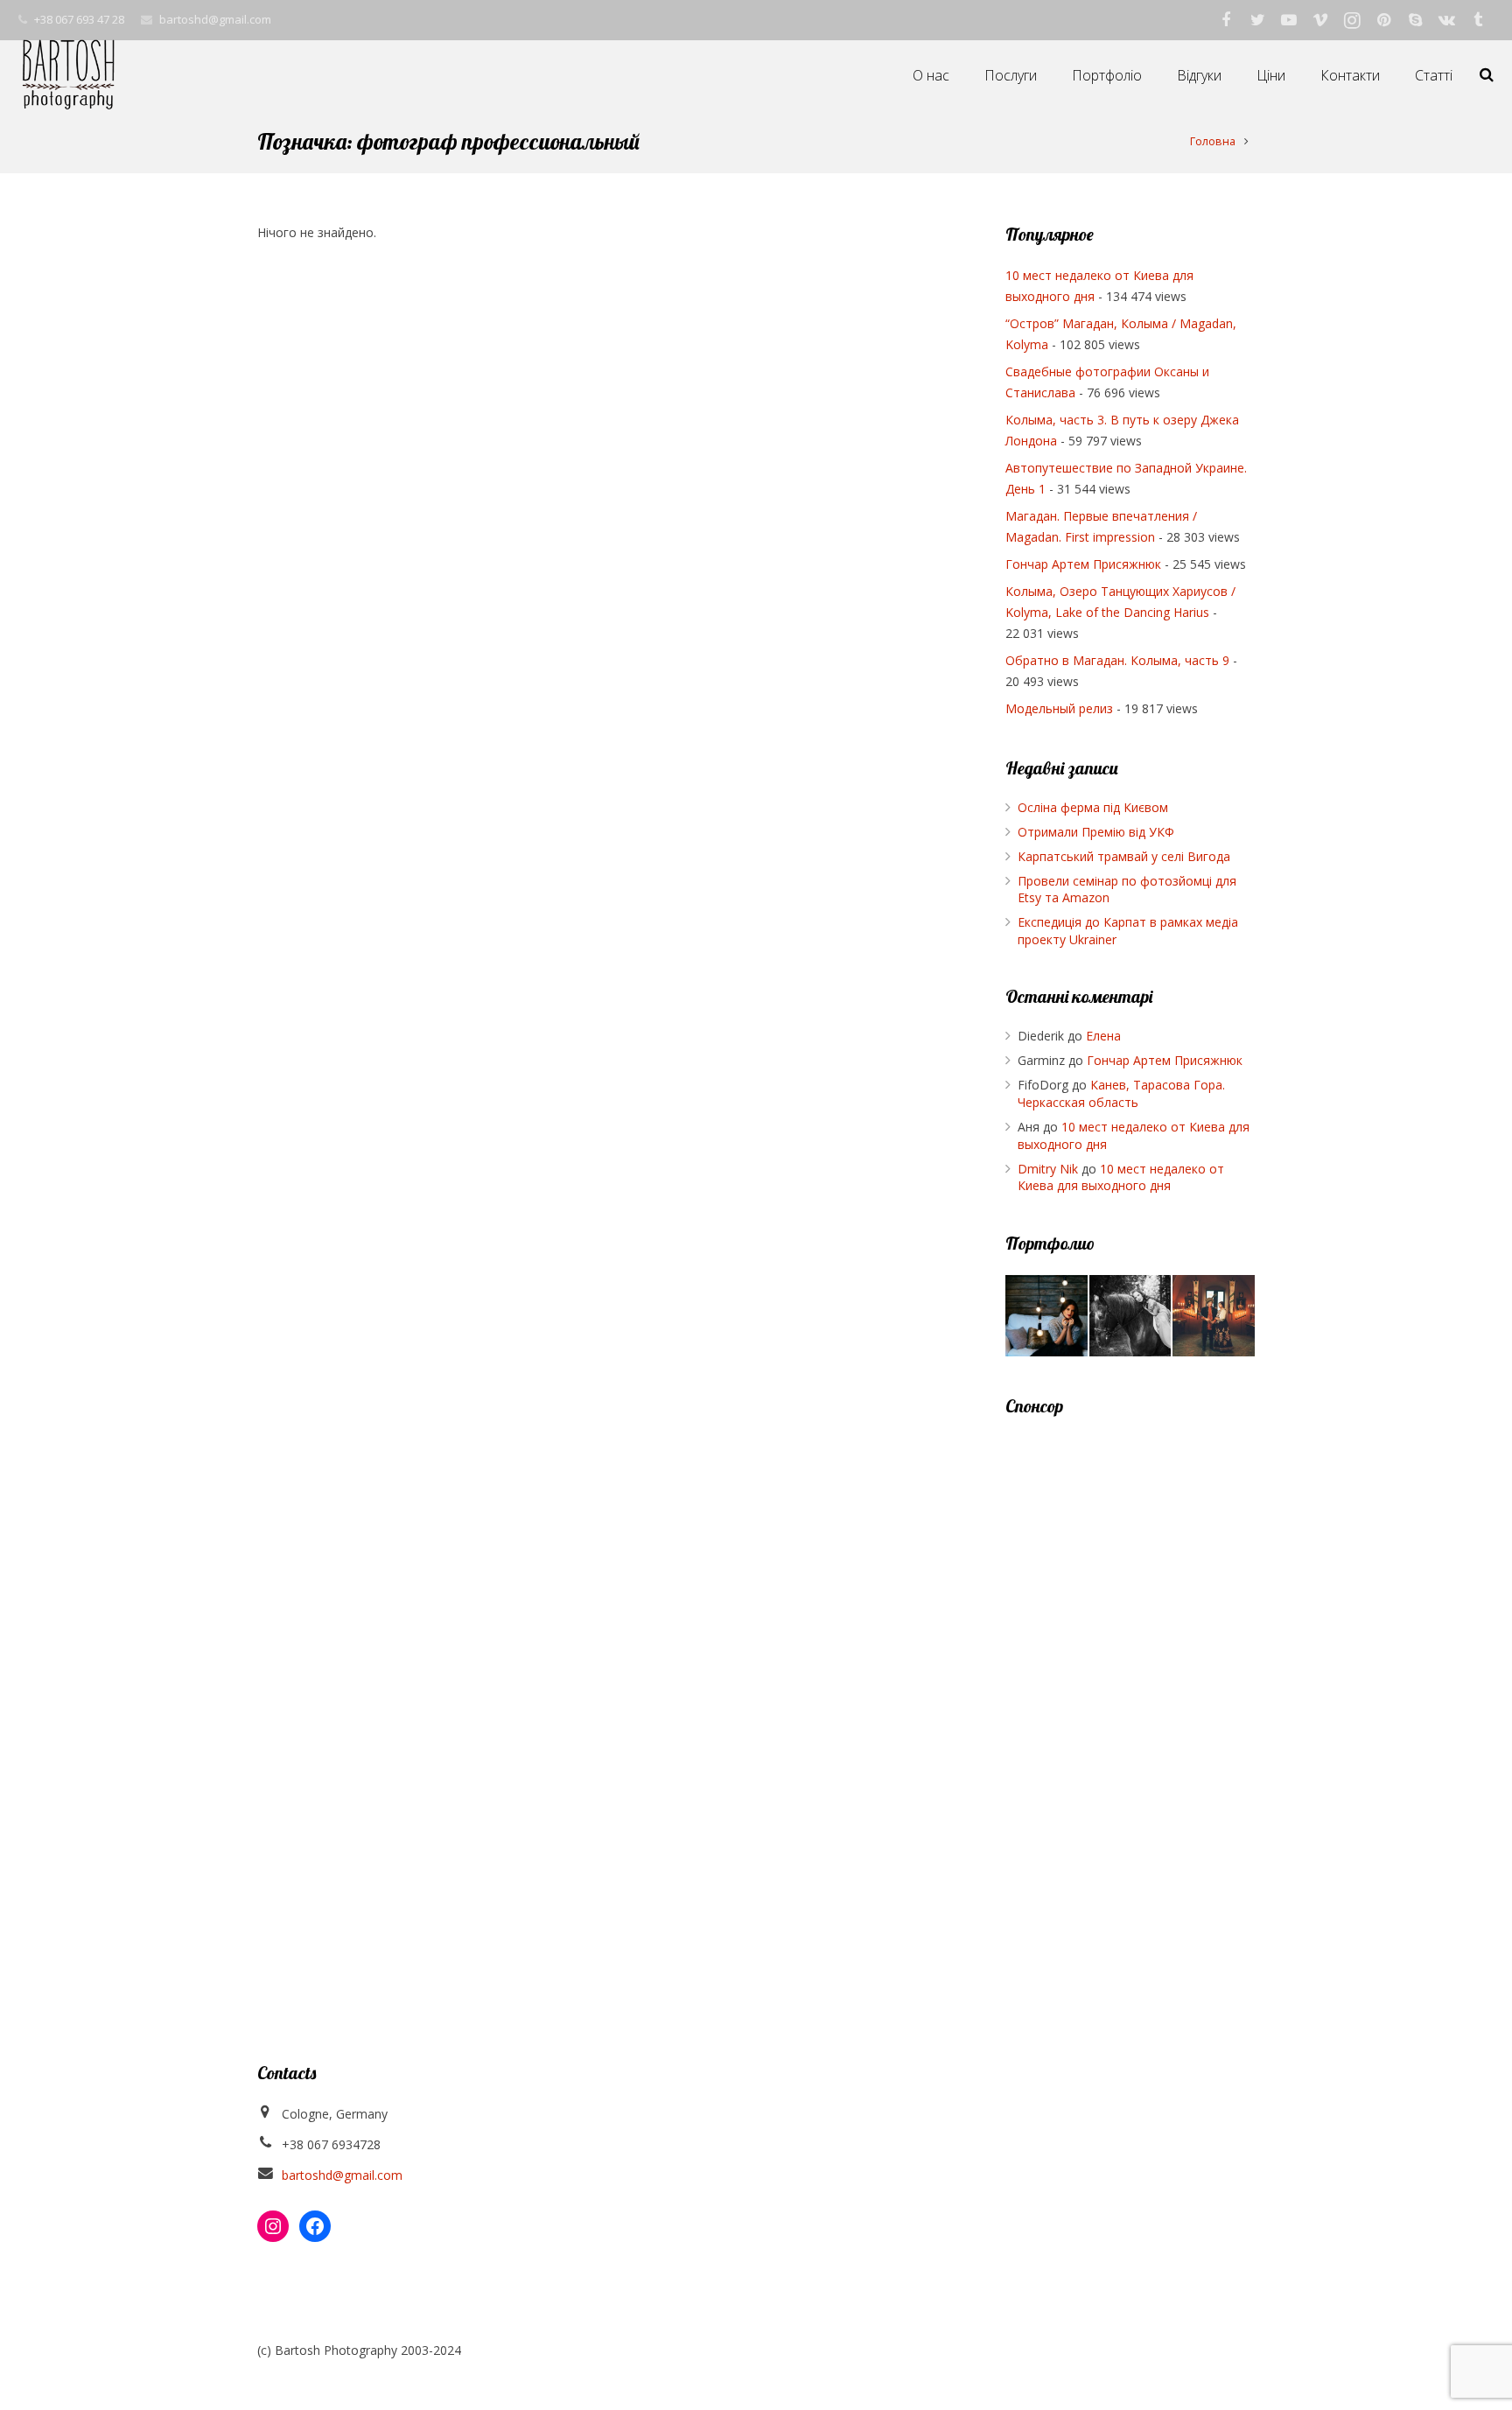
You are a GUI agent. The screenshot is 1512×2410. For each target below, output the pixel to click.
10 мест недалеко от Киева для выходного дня (1121, 1177)
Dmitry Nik (1048, 1169)
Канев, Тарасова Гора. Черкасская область (1121, 1093)
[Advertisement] (1130, 1699)
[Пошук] (1487, 75)
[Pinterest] (1383, 20)
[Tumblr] (1478, 20)
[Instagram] (1352, 20)
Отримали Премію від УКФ (1096, 832)
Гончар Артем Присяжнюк (1083, 564)
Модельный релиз (1059, 708)
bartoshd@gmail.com (215, 19)
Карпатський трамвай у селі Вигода (1124, 856)
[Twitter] (1257, 20)
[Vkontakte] (1446, 20)
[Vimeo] (1320, 20)
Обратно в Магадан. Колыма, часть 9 (1117, 660)
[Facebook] (1226, 20)
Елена (1103, 1036)
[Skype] (1415, 20)
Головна (1213, 141)
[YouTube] (1289, 20)
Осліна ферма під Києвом (1093, 807)
